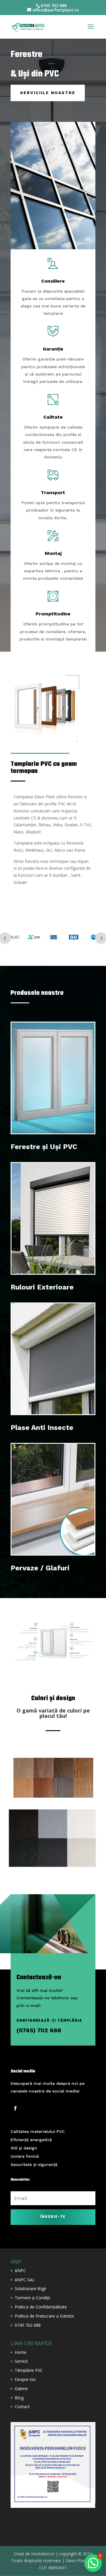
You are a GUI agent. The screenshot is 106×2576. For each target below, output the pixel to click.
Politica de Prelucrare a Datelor (44, 2316)
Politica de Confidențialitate (41, 2307)
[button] (93, 2563)
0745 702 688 (28, 2325)
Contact (22, 2407)
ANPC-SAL (25, 2280)
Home (21, 2352)
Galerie (21, 2389)
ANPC (20, 2271)
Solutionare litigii (30, 2289)
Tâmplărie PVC (29, 2370)
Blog (19, 2398)
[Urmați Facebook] (15, 2108)
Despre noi (25, 2379)
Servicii (21, 2361)
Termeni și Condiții (32, 2298)
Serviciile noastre (48, 93)
